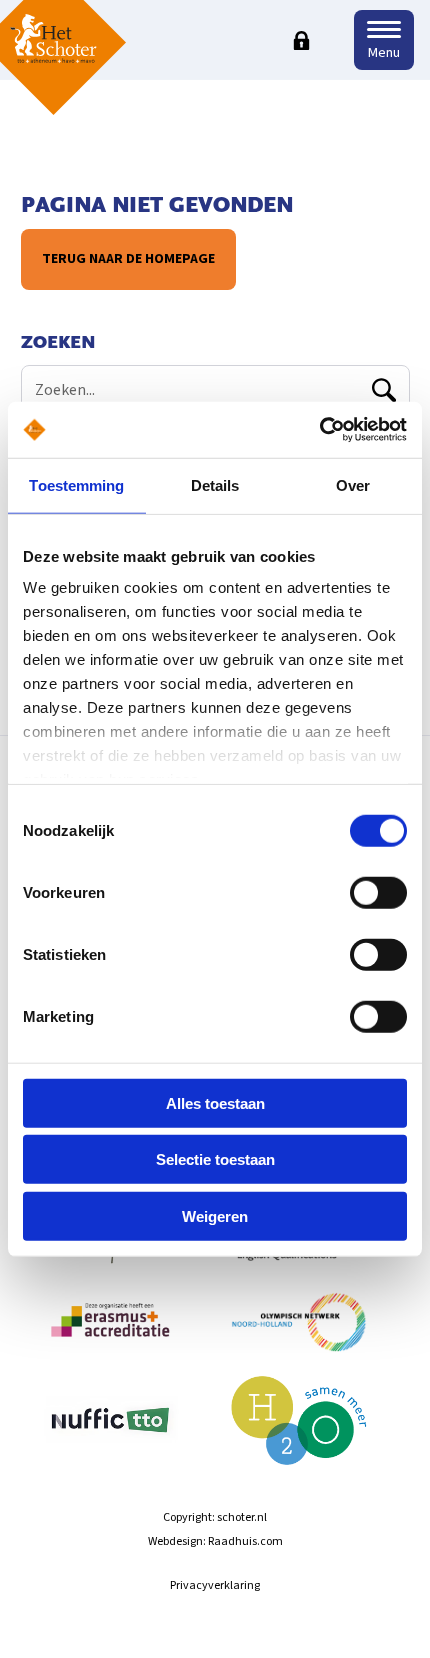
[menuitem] (110, 1331)
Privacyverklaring (215, 1585)
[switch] (378, 892)
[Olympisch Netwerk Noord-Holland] (299, 1331)
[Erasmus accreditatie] (110, 1331)
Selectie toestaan (215, 1159)
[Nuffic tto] (110, 1430)
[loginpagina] (301, 40)
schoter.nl (242, 1517)
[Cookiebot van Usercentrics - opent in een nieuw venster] (319, 430)
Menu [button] (384, 53)
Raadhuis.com (245, 1541)
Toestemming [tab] (76, 484)
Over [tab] (353, 484)
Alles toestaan (215, 1102)
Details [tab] (215, 484)
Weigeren (215, 1215)
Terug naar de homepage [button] (128, 259)
